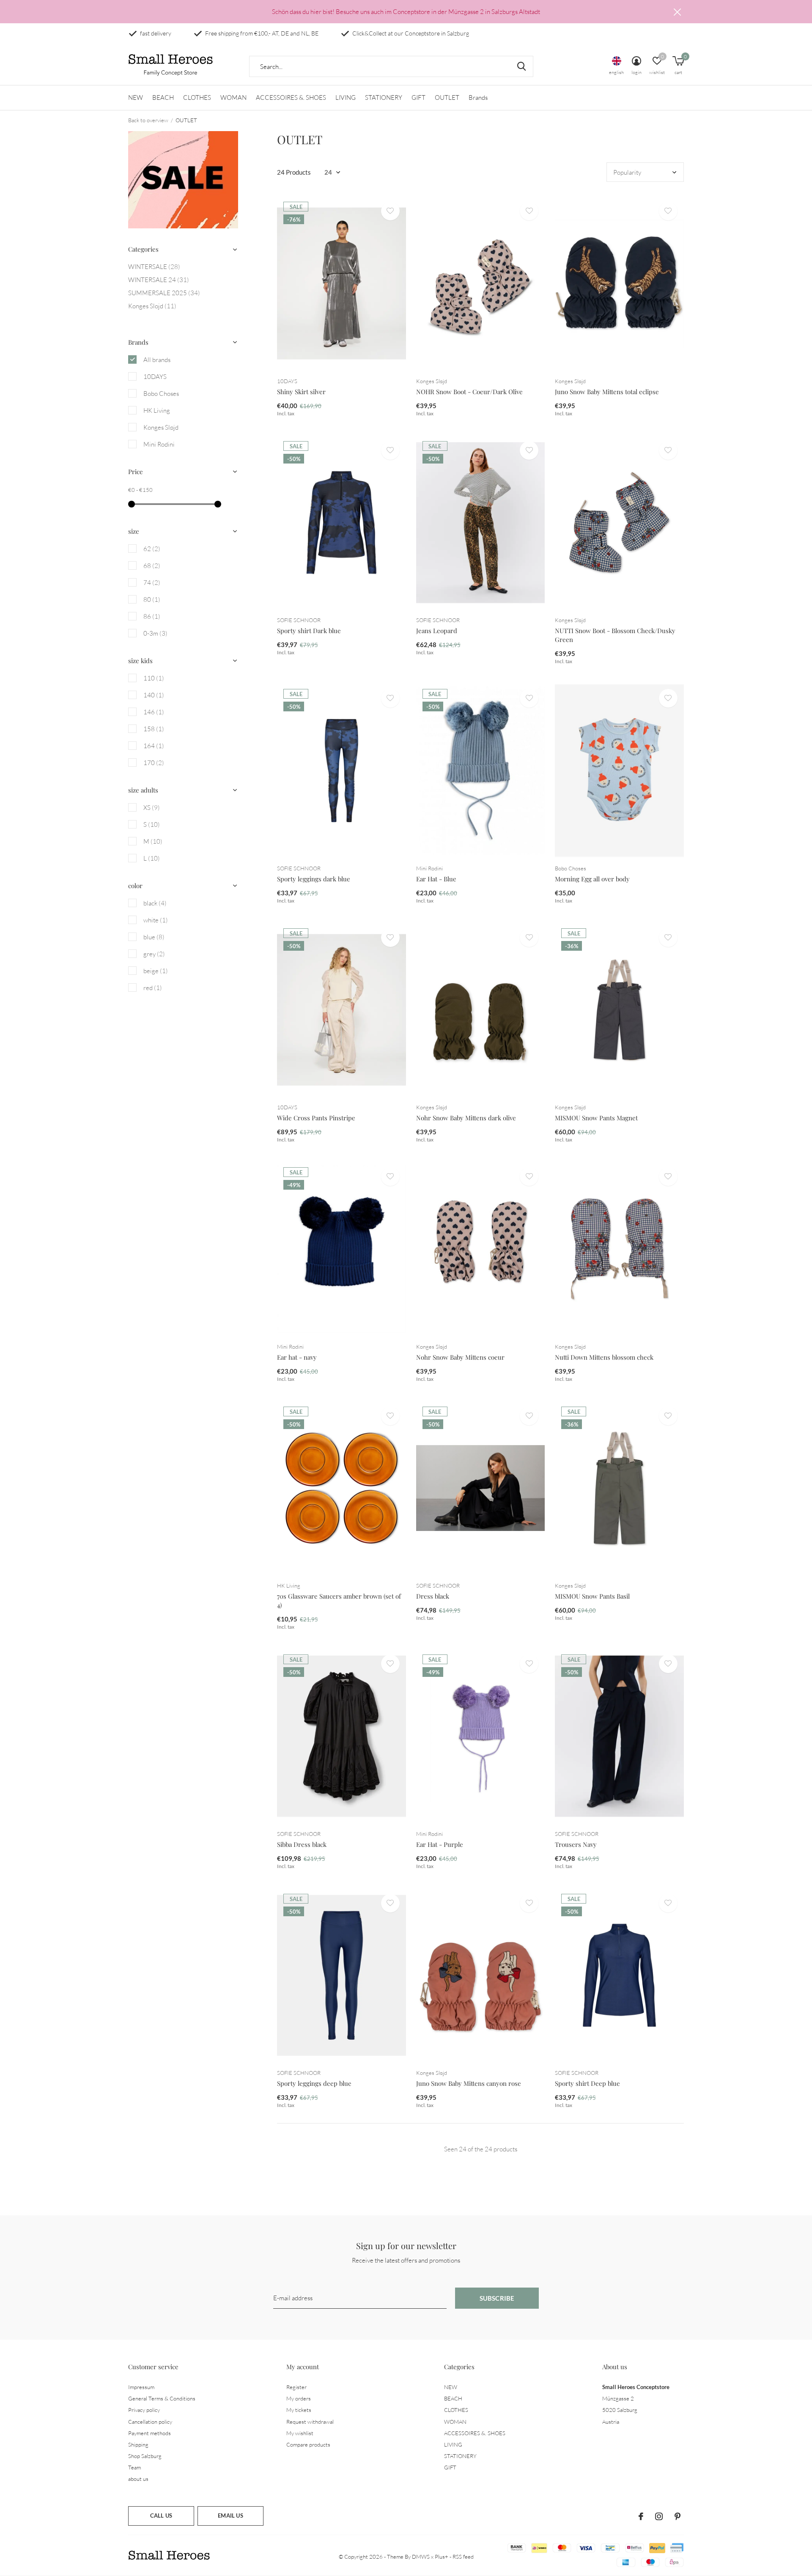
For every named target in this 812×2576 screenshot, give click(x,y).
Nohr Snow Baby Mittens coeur (460, 1357)
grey (154, 954)
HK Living (157, 410)
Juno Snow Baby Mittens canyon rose (469, 2083)
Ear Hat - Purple (440, 1844)
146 (154, 712)
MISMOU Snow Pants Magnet (596, 1118)
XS (152, 808)
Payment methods (150, 2433)
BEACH (163, 97)
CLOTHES (197, 97)
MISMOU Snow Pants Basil (592, 1596)
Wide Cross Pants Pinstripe (316, 1118)
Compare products (308, 2444)
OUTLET (447, 97)
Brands (478, 97)
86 (152, 616)
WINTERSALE (154, 267)
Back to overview (148, 120)
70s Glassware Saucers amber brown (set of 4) (339, 1601)
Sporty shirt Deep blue (587, 2083)
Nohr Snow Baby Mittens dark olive (466, 1118)
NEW (136, 97)
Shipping (138, 2444)
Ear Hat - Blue (436, 879)
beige (156, 971)
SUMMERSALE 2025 (164, 293)
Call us (161, 2516)
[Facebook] (641, 2516)
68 (152, 566)
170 (154, 763)
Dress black (433, 1596)
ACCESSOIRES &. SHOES (291, 97)
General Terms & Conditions (162, 2398)
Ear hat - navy (297, 1357)
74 (152, 583)
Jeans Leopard (437, 631)
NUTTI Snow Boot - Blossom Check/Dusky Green (615, 635)
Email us (230, 2516)
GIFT (418, 97)
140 (154, 695)
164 (154, 746)
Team (134, 2467)
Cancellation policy (150, 2422)
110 (154, 678)
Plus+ (442, 2557)
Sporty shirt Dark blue (309, 631)
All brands (157, 360)
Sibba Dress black (302, 1844)
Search (521, 66)
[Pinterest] (678, 2516)
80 (152, 599)
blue (154, 937)
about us (138, 2479)
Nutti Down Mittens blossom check (604, 1357)
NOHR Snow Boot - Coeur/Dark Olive (469, 392)
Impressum (141, 2387)
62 (152, 549)
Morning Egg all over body (592, 879)
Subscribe (497, 2298)
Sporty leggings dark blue (314, 879)
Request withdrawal (310, 2422)
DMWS (421, 2557)
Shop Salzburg (145, 2456)
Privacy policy (144, 2410)
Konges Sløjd (161, 427)
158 (154, 729)
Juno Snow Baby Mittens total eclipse (607, 392)
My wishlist (300, 2433)
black (155, 903)
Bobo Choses (161, 394)
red (153, 988)
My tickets (299, 2410)
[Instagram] (659, 2516)
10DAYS (155, 377)
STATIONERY (384, 97)
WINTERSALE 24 (159, 280)
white (156, 920)
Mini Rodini (159, 444)
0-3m (155, 633)
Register (296, 2387)
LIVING (346, 97)
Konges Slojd (152, 306)
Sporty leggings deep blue (314, 2083)
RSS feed (463, 2557)
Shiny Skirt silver (301, 392)
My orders (299, 2398)
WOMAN (233, 97)
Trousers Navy (576, 1844)
